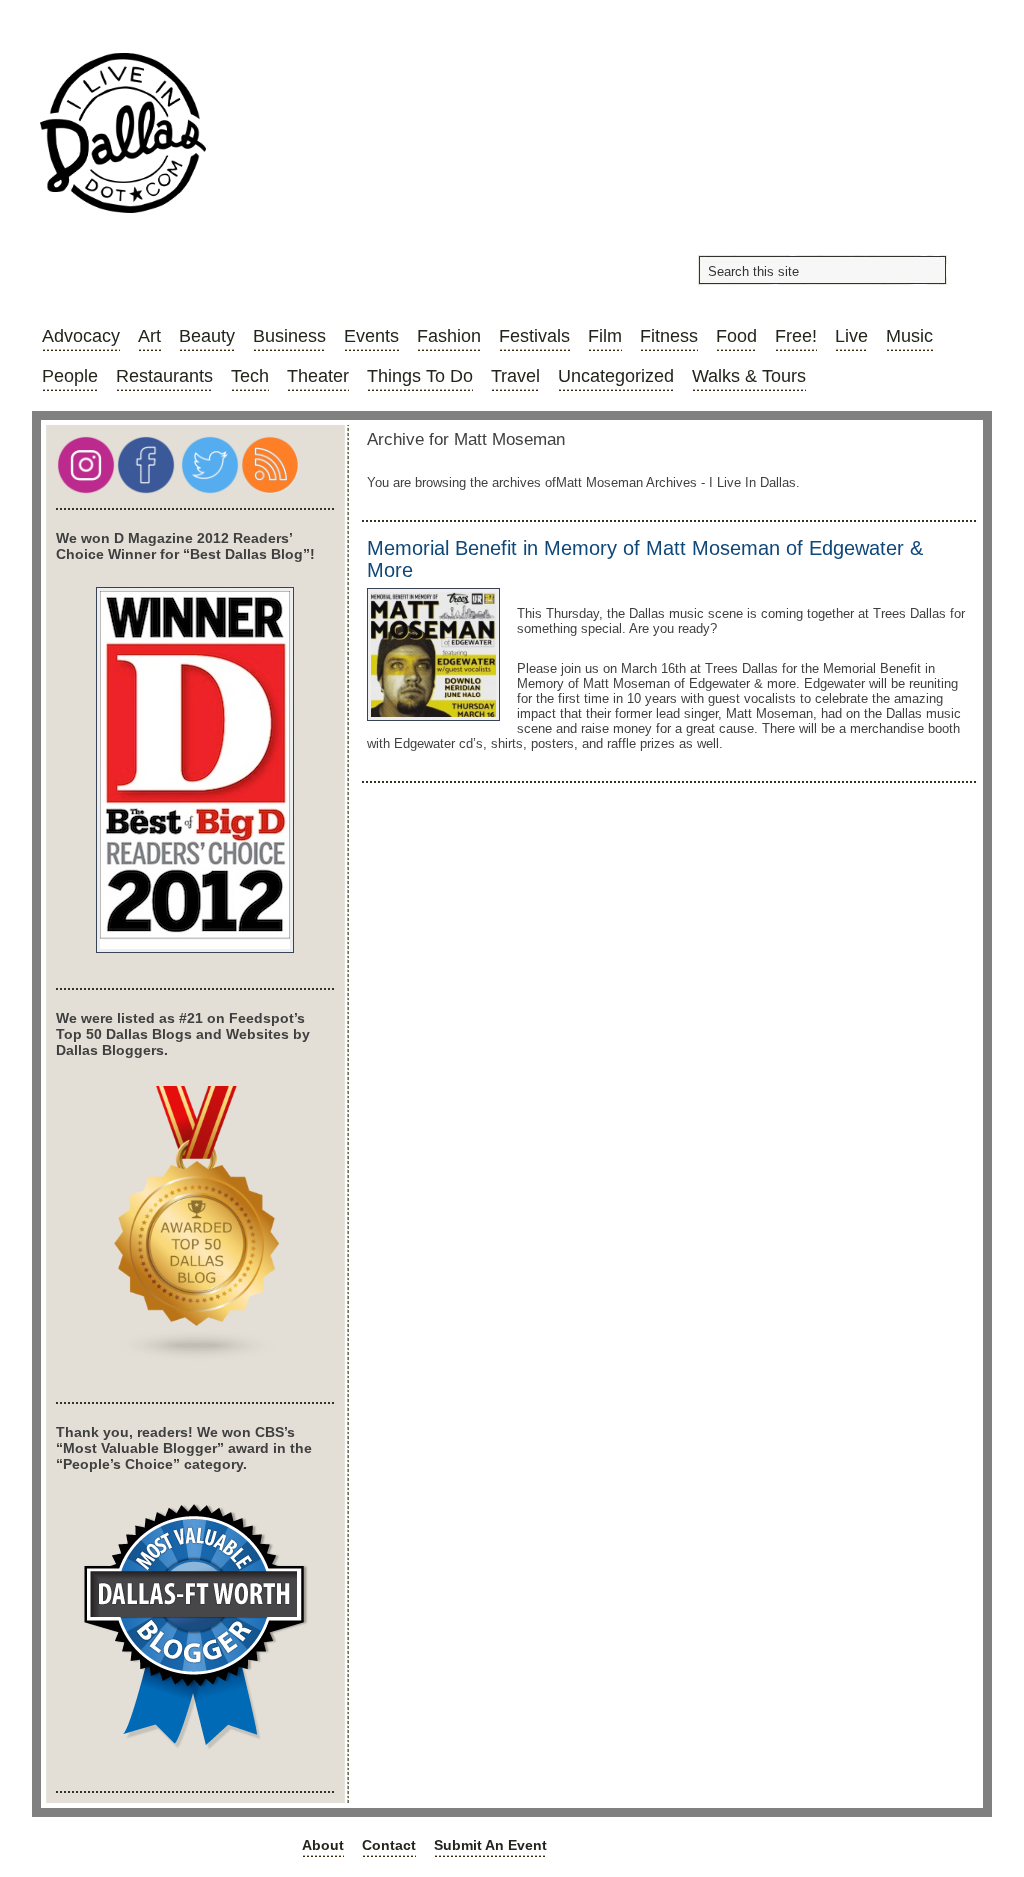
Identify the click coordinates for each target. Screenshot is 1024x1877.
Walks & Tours (749, 376)
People (70, 376)
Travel (515, 376)
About (323, 1845)
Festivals (534, 336)
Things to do (420, 376)
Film (605, 336)
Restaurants (164, 376)
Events (371, 336)
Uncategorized (616, 376)
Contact (389, 1845)
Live (851, 336)
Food (736, 336)
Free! (796, 336)
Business (289, 336)
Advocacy (81, 336)
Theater (318, 376)
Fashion (449, 336)
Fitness (669, 336)
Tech (250, 376)
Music (909, 336)
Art (149, 336)
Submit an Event (490, 1845)
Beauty (207, 336)
